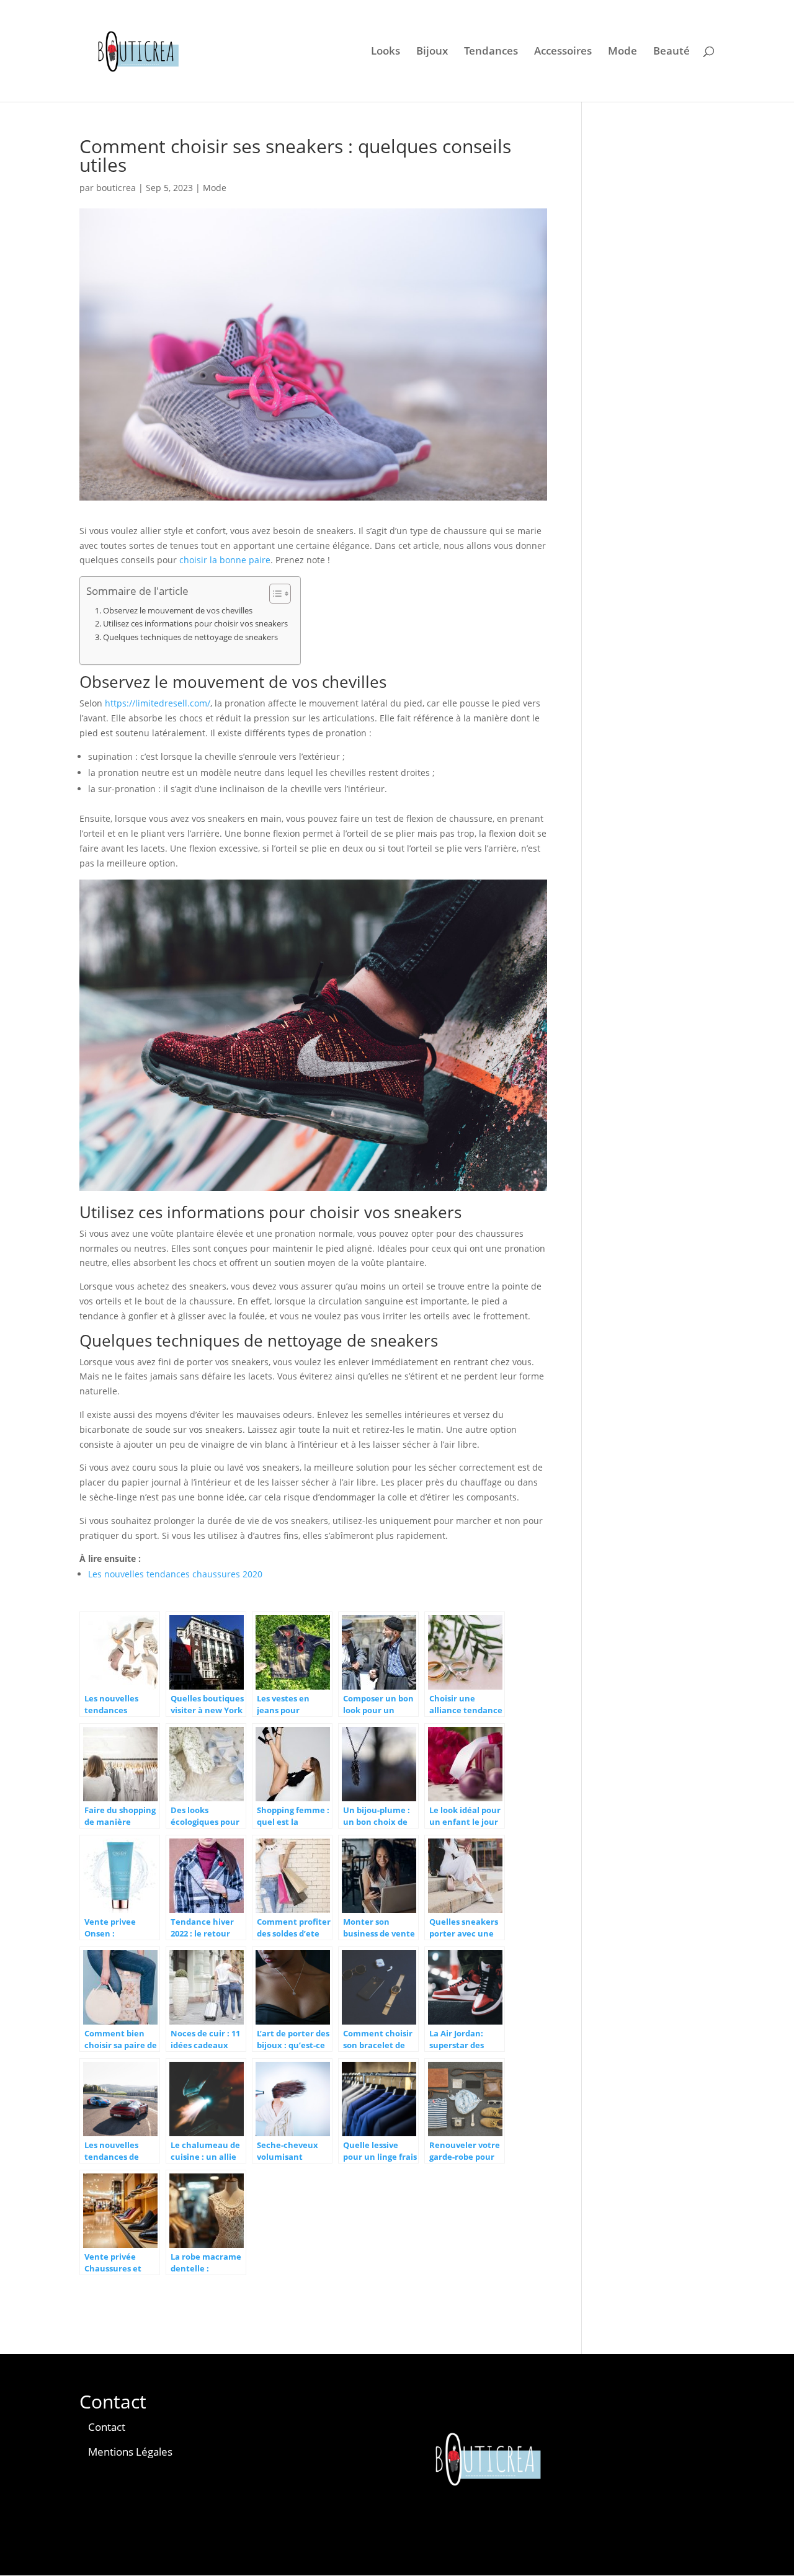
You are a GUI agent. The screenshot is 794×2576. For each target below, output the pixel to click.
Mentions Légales (130, 2452)
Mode (622, 52)
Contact (107, 2427)
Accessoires (563, 52)
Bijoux (432, 52)
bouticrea (116, 188)
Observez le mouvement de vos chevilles (178, 611)
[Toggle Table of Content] (274, 594)
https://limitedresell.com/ (158, 703)
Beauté (671, 52)
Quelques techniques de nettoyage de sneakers (190, 637)
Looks (386, 52)
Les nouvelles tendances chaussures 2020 (175, 1574)
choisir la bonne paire (225, 560)
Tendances (491, 52)
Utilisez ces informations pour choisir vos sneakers (195, 624)
